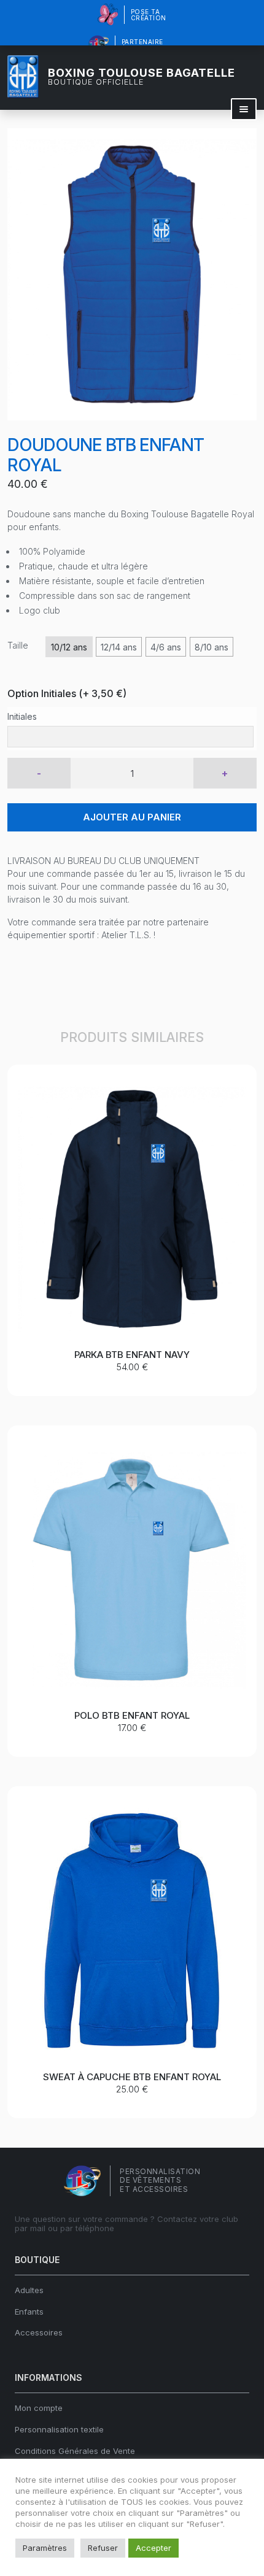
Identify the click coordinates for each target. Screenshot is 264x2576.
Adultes (29, 2290)
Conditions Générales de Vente (75, 2451)
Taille (18, 645)
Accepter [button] (153, 2548)
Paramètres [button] (45, 2548)
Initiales (22, 716)
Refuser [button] (103, 2548)
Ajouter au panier (132, 817)
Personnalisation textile (59, 2429)
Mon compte (39, 2408)
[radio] (69, 647)
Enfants (29, 2312)
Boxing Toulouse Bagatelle (142, 77)
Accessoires (39, 2332)
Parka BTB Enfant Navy (132, 1355)
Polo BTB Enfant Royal (132, 1715)
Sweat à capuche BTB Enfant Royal (132, 2077)
